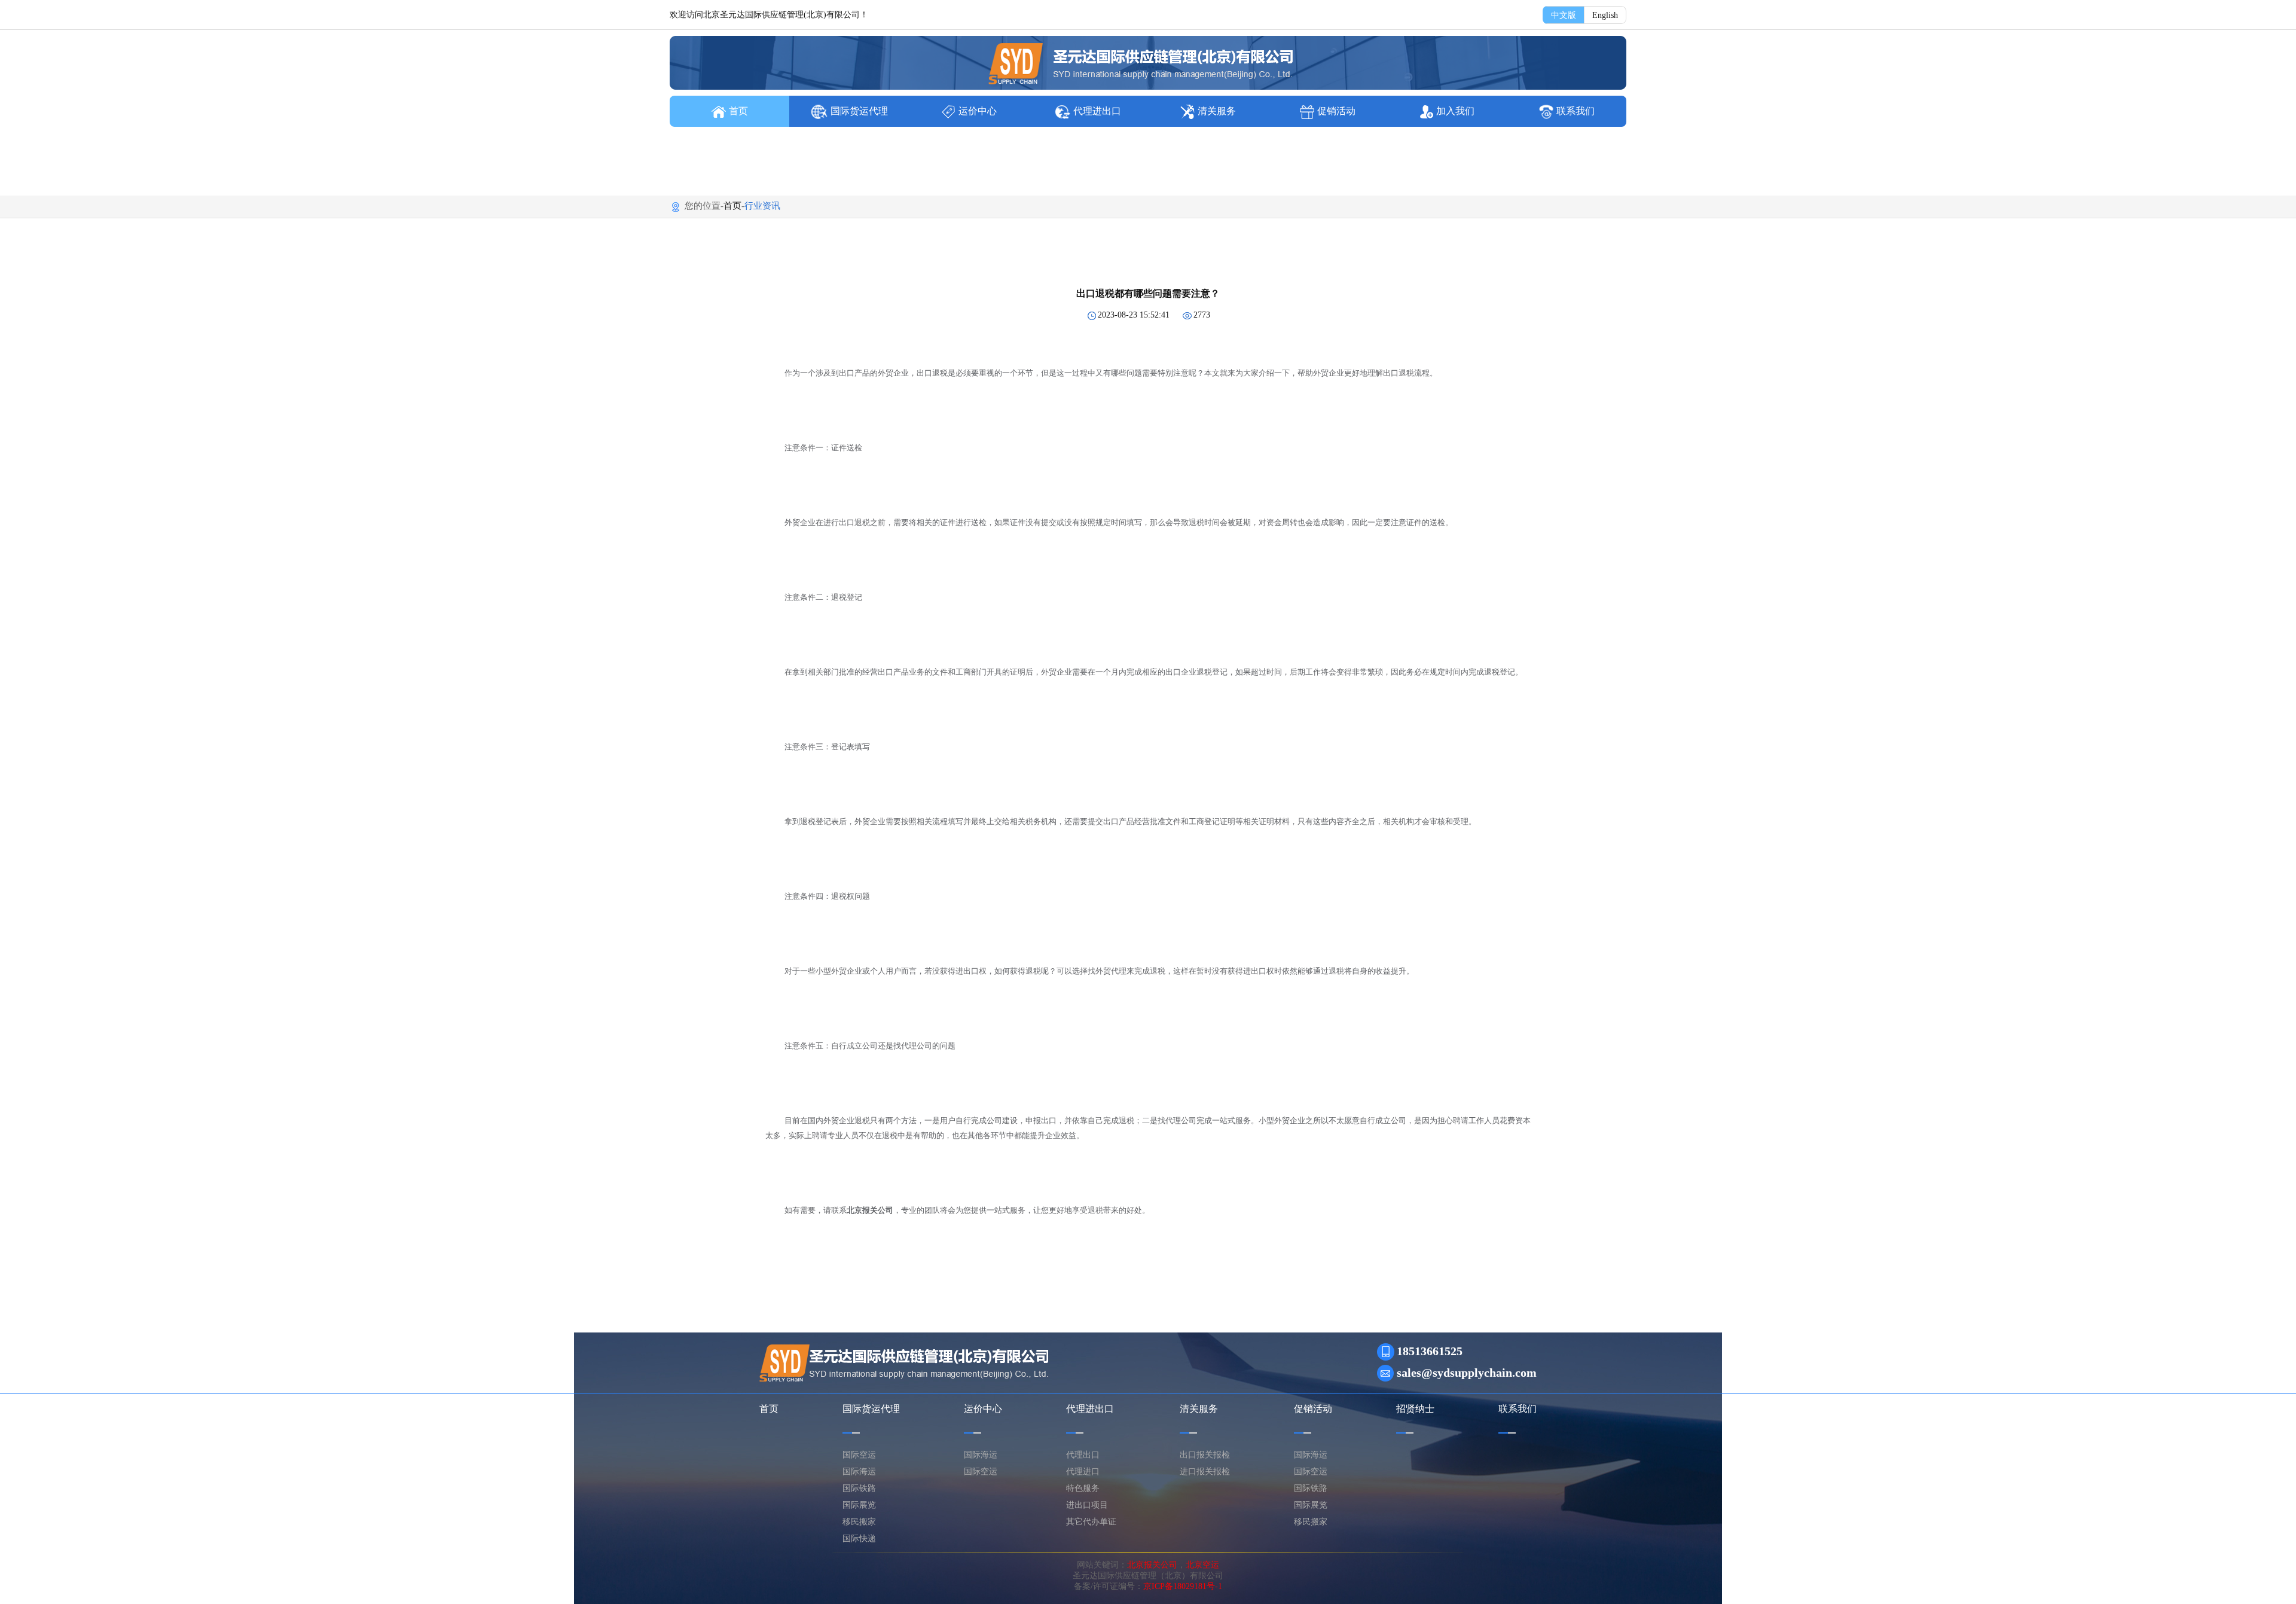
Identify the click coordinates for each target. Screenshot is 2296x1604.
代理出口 (1083, 1455)
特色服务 (1083, 1488)
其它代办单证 (1091, 1522)
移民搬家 (859, 1522)
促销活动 (1336, 111)
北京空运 (1202, 1565)
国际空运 (859, 1455)
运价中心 (978, 111)
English (1605, 15)
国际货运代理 (859, 111)
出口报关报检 (1205, 1455)
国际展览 (859, 1505)
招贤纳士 (1415, 1409)
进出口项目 (1087, 1505)
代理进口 (1083, 1472)
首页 (738, 111)
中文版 (1564, 15)
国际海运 (859, 1472)
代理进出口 (1097, 111)
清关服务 (1217, 111)
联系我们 (1576, 111)
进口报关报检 (1205, 1472)
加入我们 (1455, 111)
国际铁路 (859, 1488)
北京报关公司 (1152, 1565)
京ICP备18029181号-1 (1183, 1586)
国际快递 (859, 1539)
